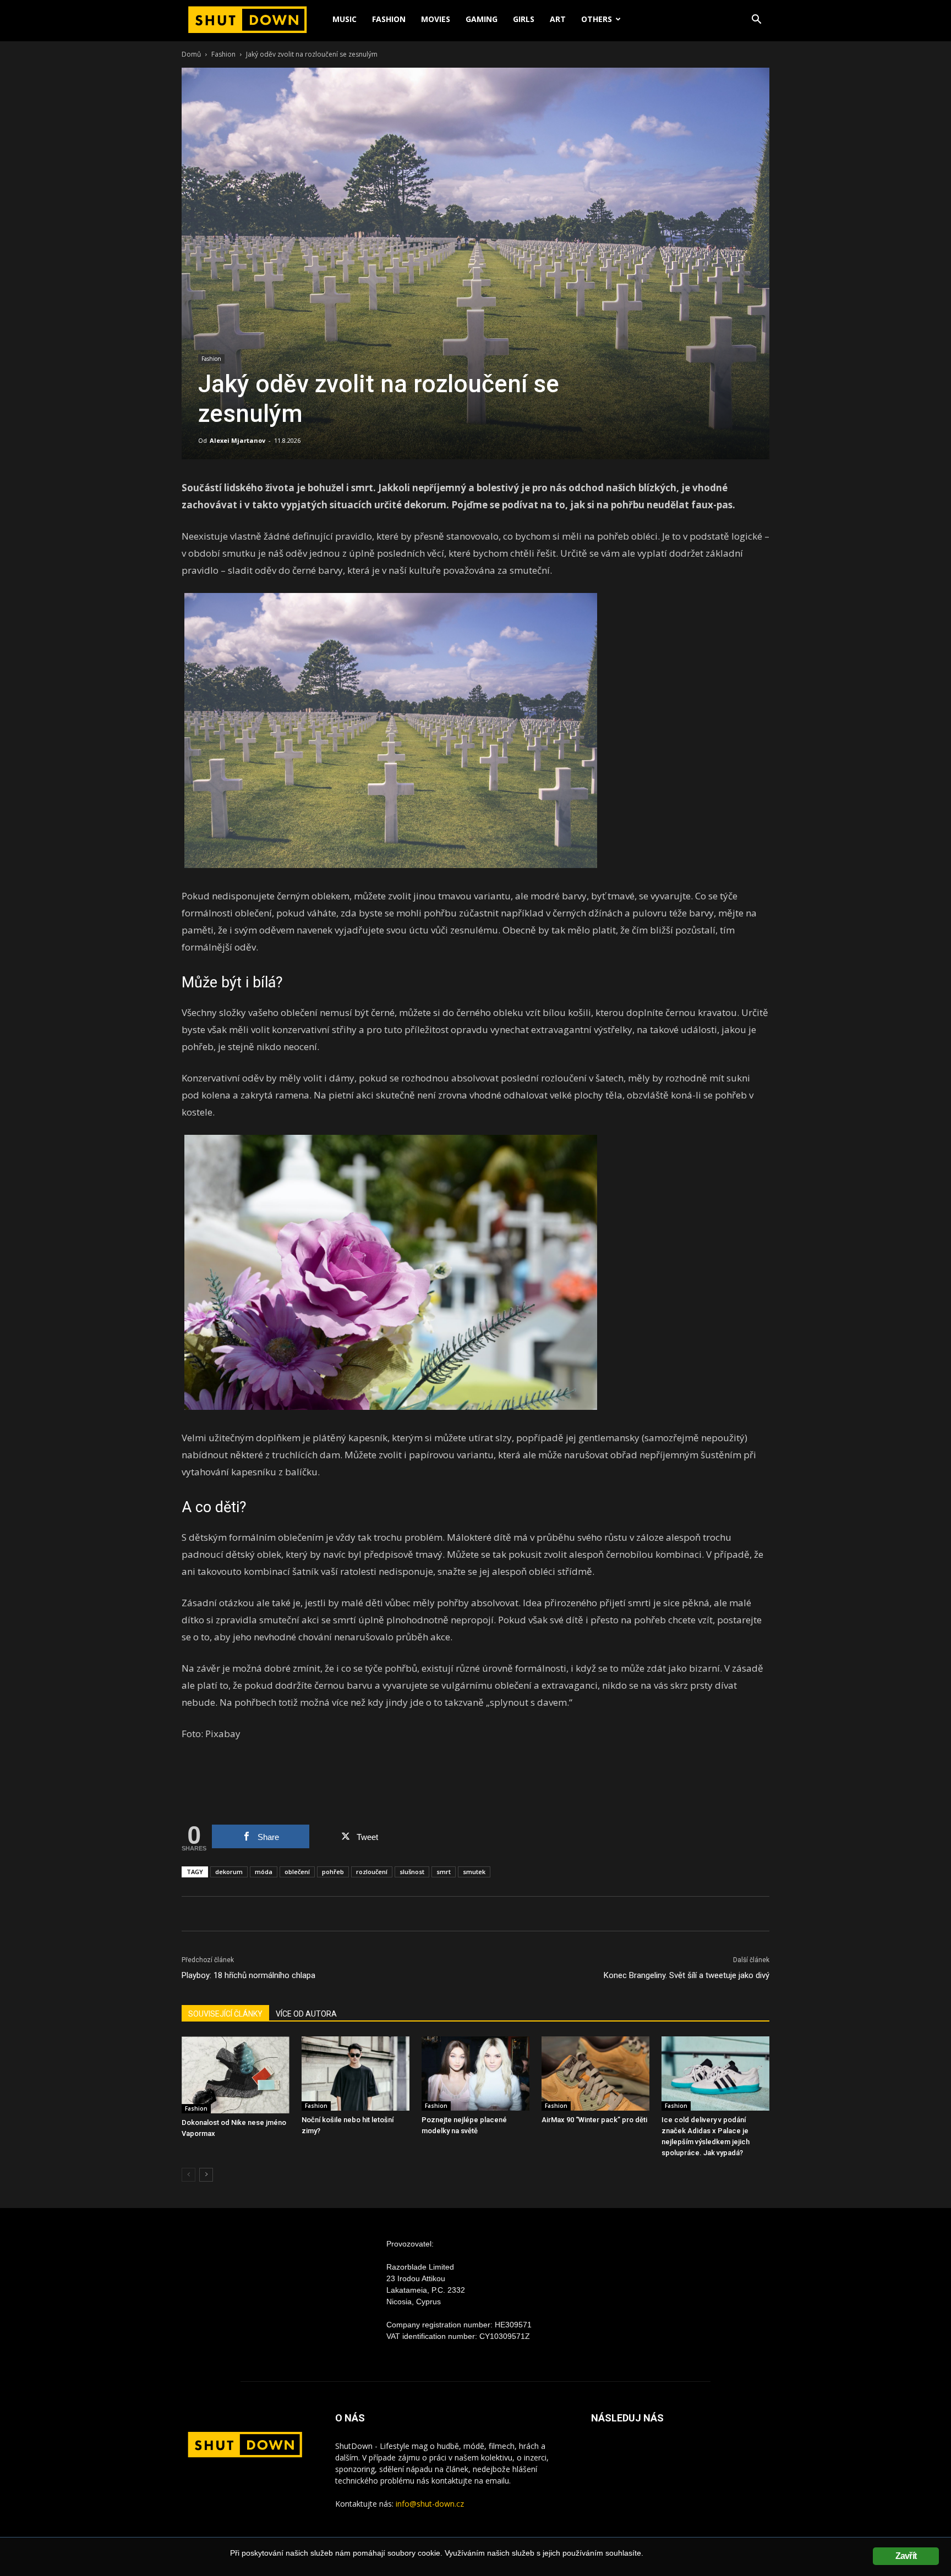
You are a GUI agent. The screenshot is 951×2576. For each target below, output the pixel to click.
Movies (436, 19)
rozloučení (372, 1872)
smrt (444, 1872)
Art (558, 19)
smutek (474, 1872)
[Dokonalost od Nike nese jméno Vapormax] (236, 2075)
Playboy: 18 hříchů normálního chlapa (248, 1975)
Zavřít (906, 2556)
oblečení (297, 1872)
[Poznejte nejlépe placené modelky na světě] (475, 2074)
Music (345, 19)
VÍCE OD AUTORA (306, 2014)
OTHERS (597, 19)
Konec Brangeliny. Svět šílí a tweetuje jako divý (687, 1975)
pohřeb (333, 1872)
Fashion (389, 19)
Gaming (482, 19)
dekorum (229, 1872)
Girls (524, 19)
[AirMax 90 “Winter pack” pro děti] (595, 2074)
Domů (191, 54)
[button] (756, 21)
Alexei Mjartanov (237, 440)
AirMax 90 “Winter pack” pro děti (594, 2120)
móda (264, 1872)
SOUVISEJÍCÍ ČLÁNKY (225, 2014)
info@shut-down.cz (430, 2504)
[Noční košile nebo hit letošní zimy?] (356, 2074)
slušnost (412, 1872)
